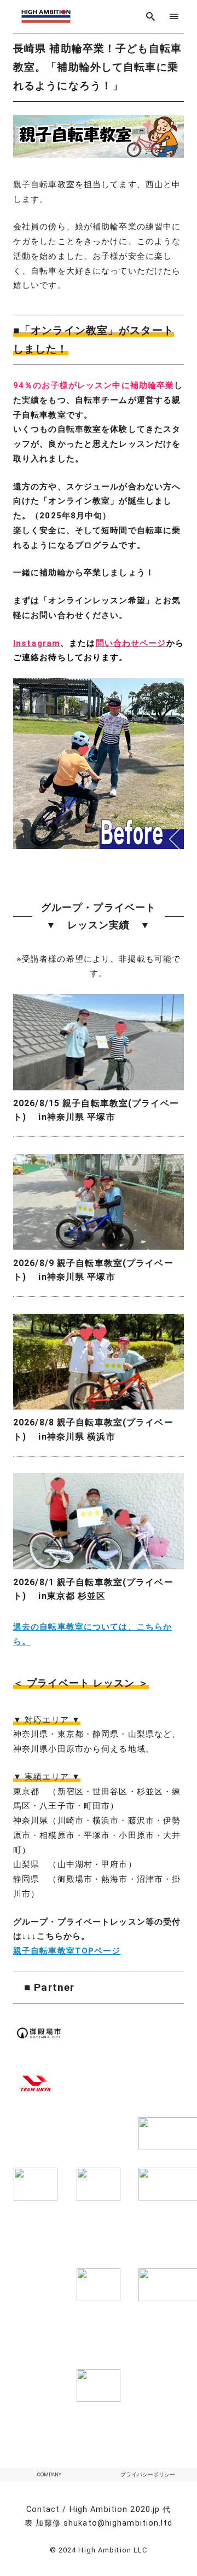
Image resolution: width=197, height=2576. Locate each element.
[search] (151, 16)
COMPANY (49, 2474)
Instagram (37, 643)
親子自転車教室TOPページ (67, 1951)
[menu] (174, 16)
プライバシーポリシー (148, 2474)
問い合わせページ (131, 643)
